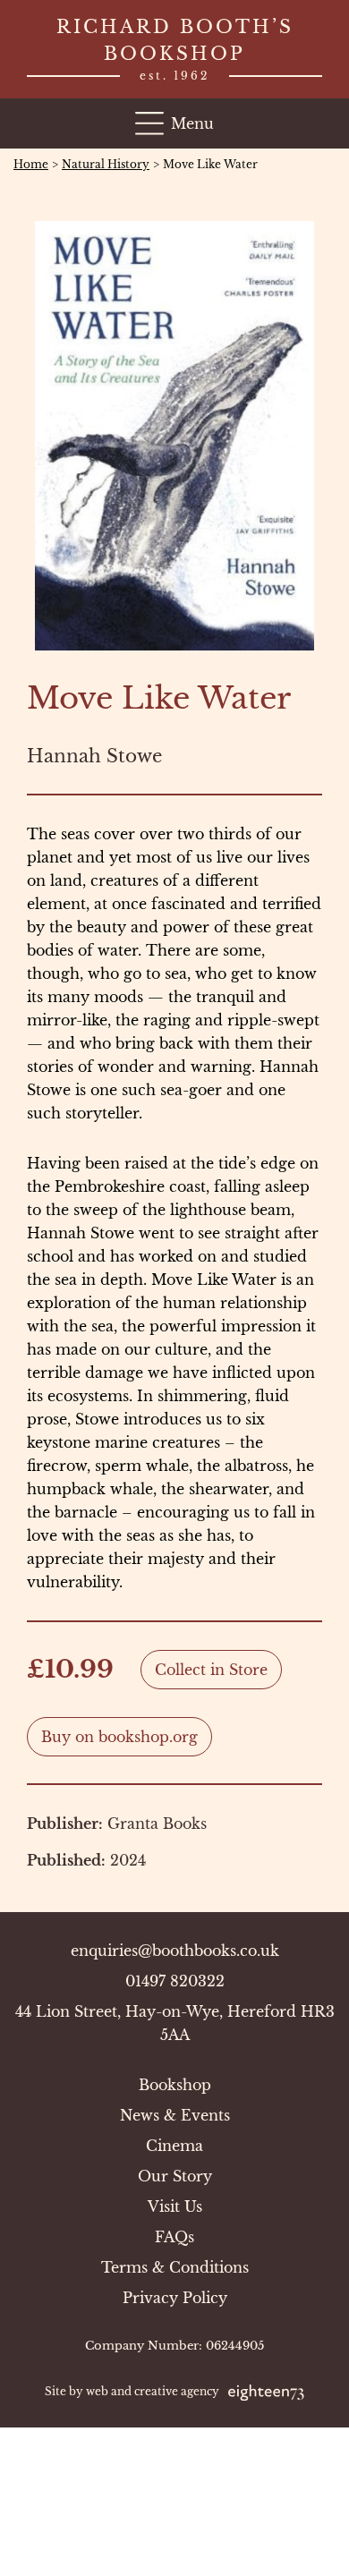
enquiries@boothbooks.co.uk (175, 1951)
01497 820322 (175, 1981)
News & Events (175, 2115)
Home (31, 164)
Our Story (175, 2176)
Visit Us (175, 2206)
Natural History (106, 164)
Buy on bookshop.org (119, 1737)
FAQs (174, 2237)
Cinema (174, 2146)
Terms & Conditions (175, 2267)
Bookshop (175, 2085)
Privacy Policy (175, 2298)
